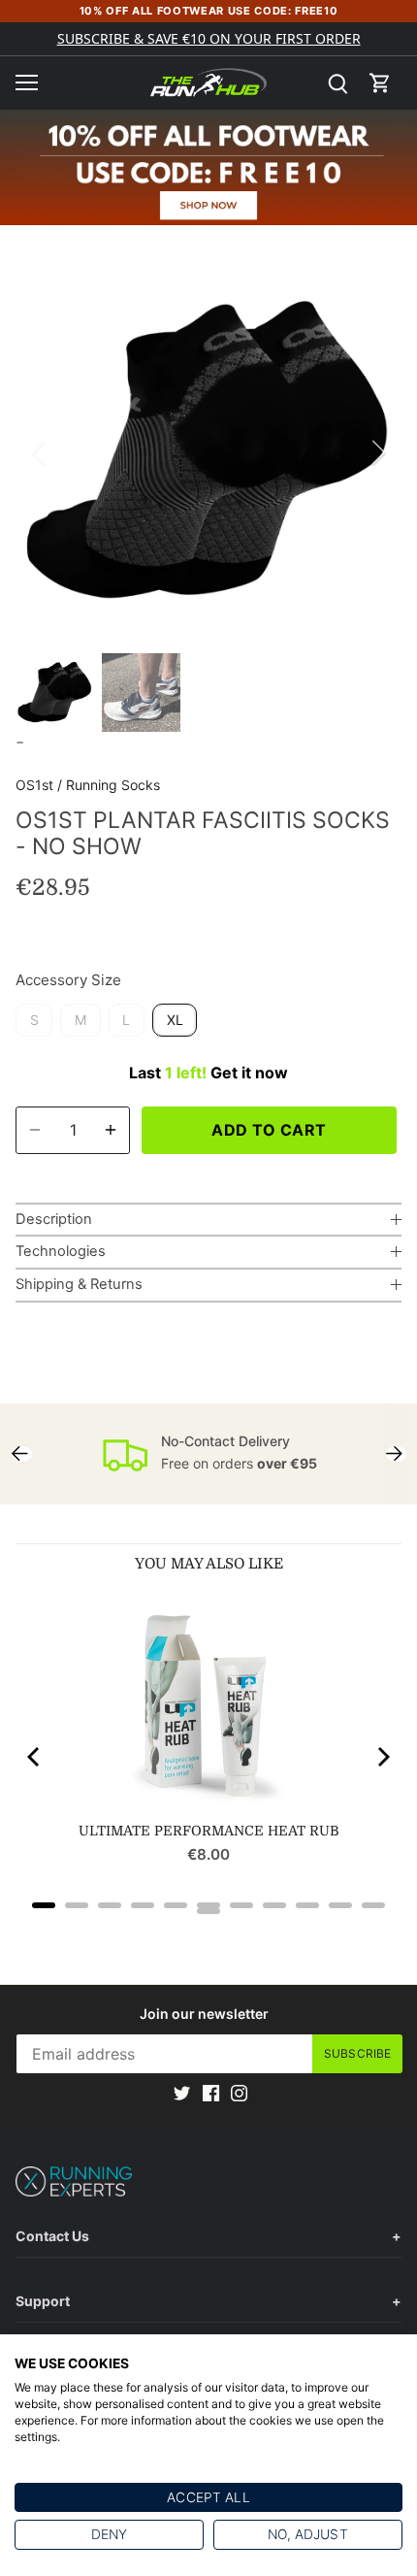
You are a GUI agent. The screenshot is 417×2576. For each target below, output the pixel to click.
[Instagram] (239, 2092)
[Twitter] (182, 2092)
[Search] (337, 83)
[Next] (377, 452)
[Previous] (40, 452)
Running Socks (113, 785)
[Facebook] (211, 2092)
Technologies (61, 1251)
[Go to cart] (380, 83)
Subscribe (357, 2053)
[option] (208, 452)
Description (54, 1219)
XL (175, 1020)
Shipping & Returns (79, 1284)
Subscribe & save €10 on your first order (209, 38)
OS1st (34, 785)
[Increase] (111, 1130)
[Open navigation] (27, 83)
